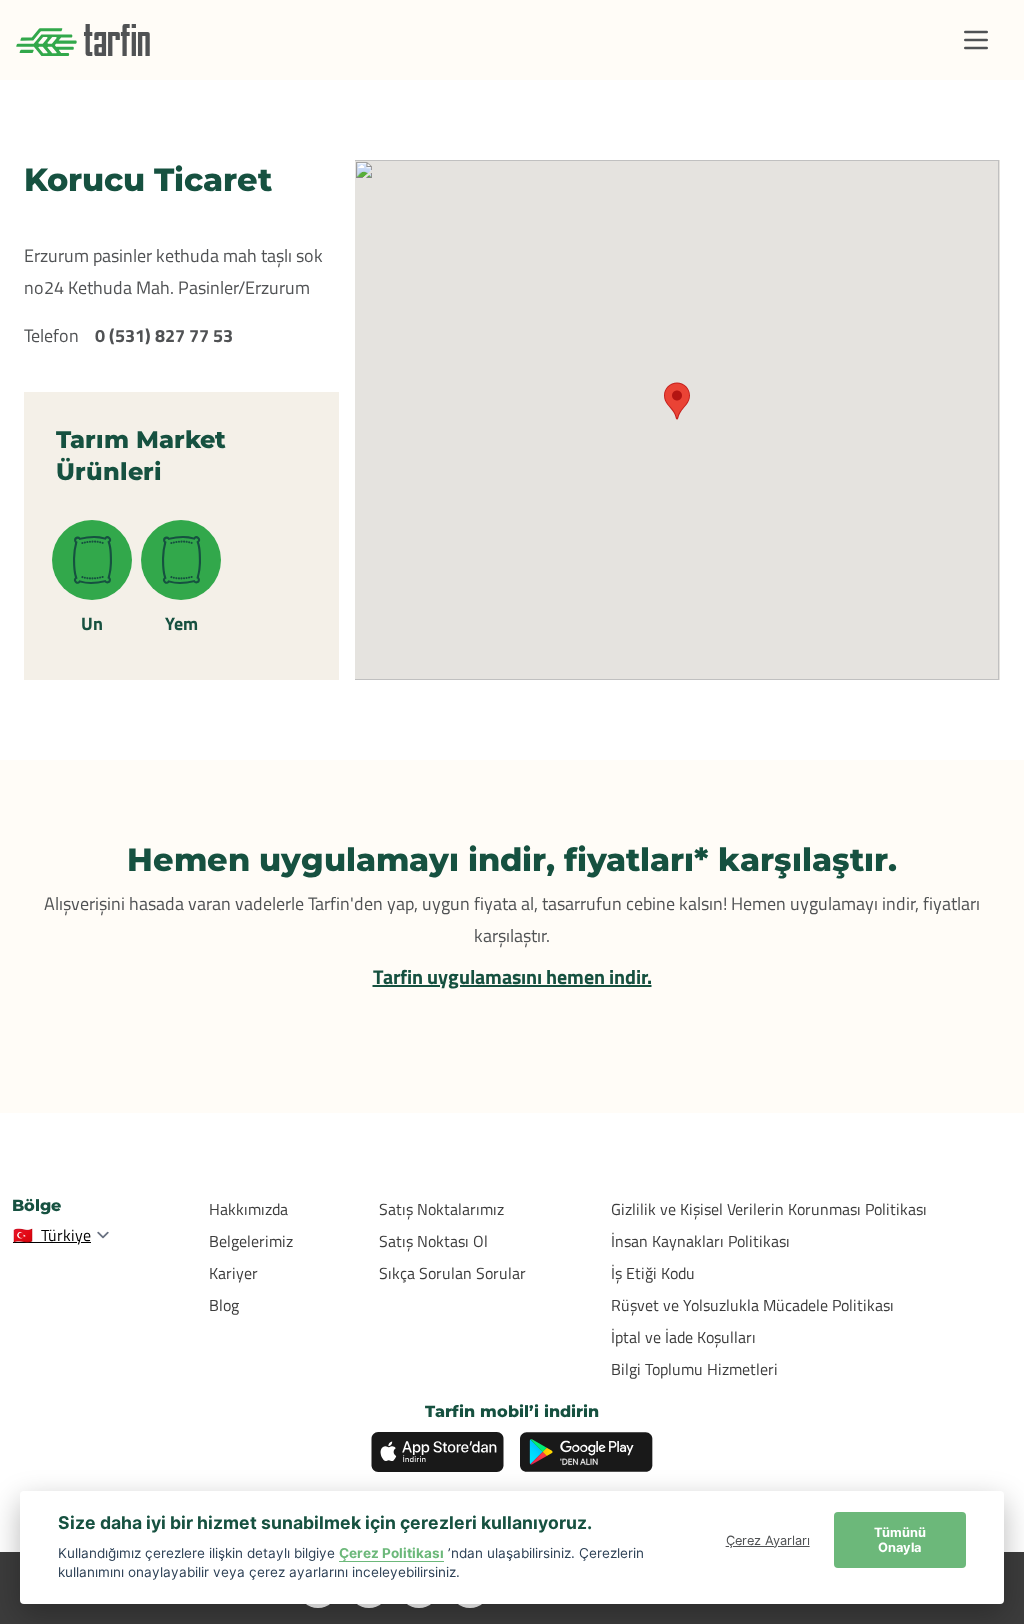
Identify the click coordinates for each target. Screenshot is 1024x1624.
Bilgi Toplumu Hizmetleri (694, 1369)
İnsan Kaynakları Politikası (700, 1241)
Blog (224, 1305)
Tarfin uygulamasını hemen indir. (512, 976)
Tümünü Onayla (900, 1540)
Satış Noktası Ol (433, 1241)
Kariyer (233, 1273)
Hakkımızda (248, 1209)
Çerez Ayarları (768, 1540)
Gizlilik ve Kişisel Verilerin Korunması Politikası (769, 1209)
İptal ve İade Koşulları (683, 1337)
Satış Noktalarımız (441, 1209)
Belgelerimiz (251, 1241)
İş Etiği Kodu (653, 1273)
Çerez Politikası (391, 1553)
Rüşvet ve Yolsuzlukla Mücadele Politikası (752, 1305)
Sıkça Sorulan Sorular (452, 1273)
